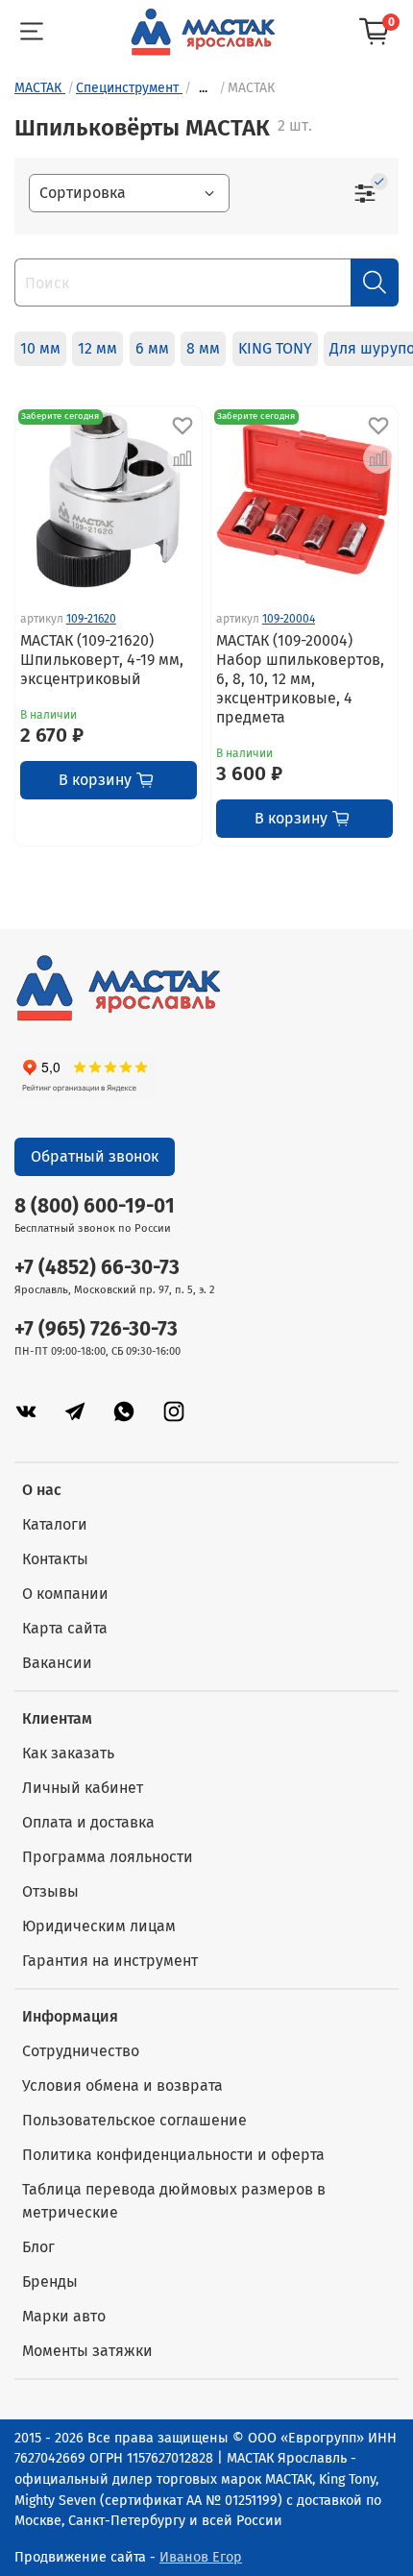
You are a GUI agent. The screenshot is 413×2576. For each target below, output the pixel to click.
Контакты (55, 1559)
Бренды (50, 2282)
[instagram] (174, 1411)
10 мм (40, 348)
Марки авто (64, 2316)
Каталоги (55, 1524)
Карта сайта (65, 1628)
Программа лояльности (108, 1857)
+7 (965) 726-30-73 (96, 1329)
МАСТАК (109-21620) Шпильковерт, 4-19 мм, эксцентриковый (102, 660)
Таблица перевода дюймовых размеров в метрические (174, 2201)
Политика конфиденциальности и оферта (173, 2155)
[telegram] (75, 1411)
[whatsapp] (124, 1411)
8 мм (203, 348)
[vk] (26, 1411)
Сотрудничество (81, 2051)
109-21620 (91, 619)
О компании (65, 1594)
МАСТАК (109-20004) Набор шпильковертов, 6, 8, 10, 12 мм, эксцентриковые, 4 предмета (300, 679)
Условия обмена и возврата (122, 2085)
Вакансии (57, 1663)
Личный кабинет (83, 1788)
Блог (38, 2247)
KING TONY (275, 348)
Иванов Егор (201, 2557)
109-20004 (289, 619)
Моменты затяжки (87, 2351)
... (203, 88)
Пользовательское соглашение (134, 2120)
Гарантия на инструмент (110, 1961)
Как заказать (68, 1753)
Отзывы (50, 1891)
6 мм (152, 348)
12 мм (97, 348)
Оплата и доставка (88, 1822)
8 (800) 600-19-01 (95, 1206)
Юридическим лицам (99, 1926)
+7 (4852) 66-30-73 (97, 1268)
